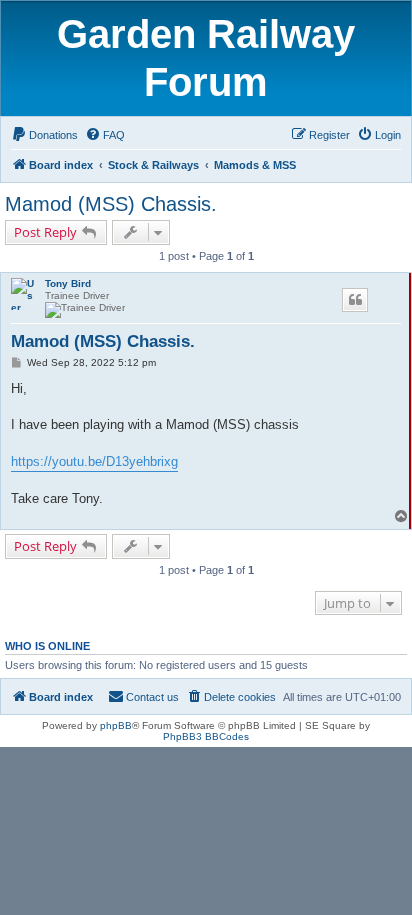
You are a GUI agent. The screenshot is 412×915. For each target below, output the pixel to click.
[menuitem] (44, 135)
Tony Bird (68, 283)
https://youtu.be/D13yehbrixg (94, 461)
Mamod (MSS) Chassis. (111, 204)
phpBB (116, 725)
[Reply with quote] (355, 300)
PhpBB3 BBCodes (206, 736)
